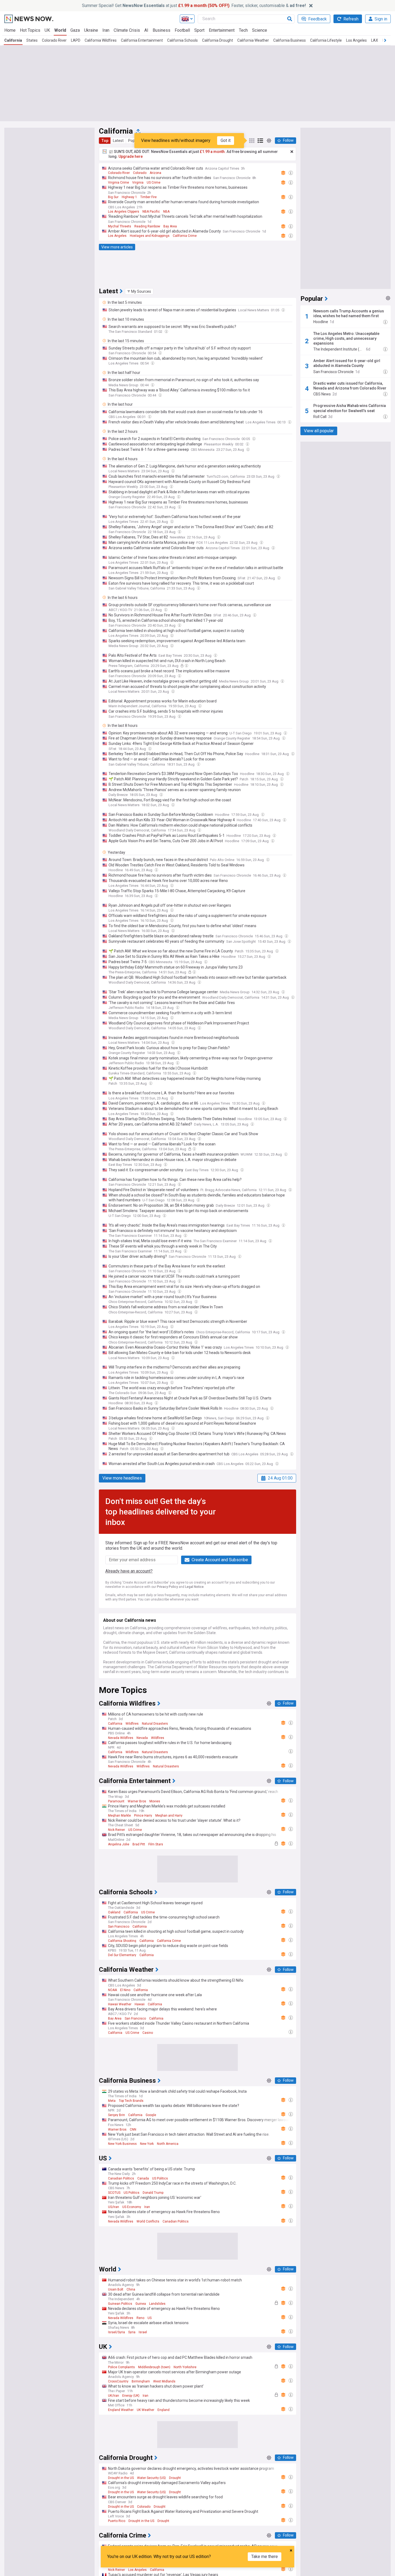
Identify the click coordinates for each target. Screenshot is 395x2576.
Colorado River (54, 40)
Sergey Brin (116, 2115)
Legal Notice (194, 1587)
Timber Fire (148, 197)
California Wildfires (101, 40)
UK (47, 30)
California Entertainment (142, 40)
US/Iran (114, 2207)
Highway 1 (129, 197)
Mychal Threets (120, 226)
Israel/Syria (116, 2332)
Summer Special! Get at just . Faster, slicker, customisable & (194, 6)
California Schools (182, 40)
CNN (133, 2130)
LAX (375, 40)
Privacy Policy (167, 1587)
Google (151, 2115)
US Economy (132, 2207)
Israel (143, 2332)
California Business (290, 40)
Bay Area (170, 226)
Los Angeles (356, 40)
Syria (132, 2332)
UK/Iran (114, 2396)
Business (161, 30)
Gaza (75, 30)
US (150, 2318)
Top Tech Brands (131, 2101)
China (131, 2289)
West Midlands (164, 2381)
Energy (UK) (131, 2396)
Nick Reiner (116, 1830)
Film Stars (156, 1844)
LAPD (76, 40)
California (13, 40)
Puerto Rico (117, 2521)
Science (260, 30)
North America (168, 2144)
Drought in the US (121, 2478)
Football (182, 30)
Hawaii (140, 2004)
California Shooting (122, 1941)
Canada (143, 2178)
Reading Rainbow (147, 226)
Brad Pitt (139, 1844)
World (60, 30)
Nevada (142, 1738)
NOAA (112, 1990)
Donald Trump (153, 2193)
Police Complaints (121, 2367)
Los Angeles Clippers (124, 212)
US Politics (160, 2178)
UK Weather (146, 2410)
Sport (199, 30)
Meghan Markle (119, 1816)
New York (147, 2144)
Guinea (141, 2304)
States (32, 40)
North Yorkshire (185, 2367)
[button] (139, 291)
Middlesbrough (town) (154, 2367)
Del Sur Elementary (122, 1955)
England (164, 2410)
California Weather (253, 40)
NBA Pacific (151, 212)
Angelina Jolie (119, 1844)
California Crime (185, 236)
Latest (118, 141)
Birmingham (141, 2381)
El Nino (125, 1990)
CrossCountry (118, 2381)
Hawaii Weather (120, 2004)
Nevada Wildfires (121, 1738)
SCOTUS (114, 2193)
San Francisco (119, 1927)
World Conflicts (148, 2221)
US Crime (154, 183)
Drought (175, 2478)
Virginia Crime (119, 183)
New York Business (122, 2144)
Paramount (116, 1801)
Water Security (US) (151, 2478)
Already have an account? (129, 1571)
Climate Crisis (127, 30)
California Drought (218, 40)
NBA (166, 212)
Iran (106, 30)
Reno (140, 2318)
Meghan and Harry (169, 1816)
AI (146, 30)
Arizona (155, 173)
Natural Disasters (155, 1724)
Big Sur (113, 197)
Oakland (114, 1912)
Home (10, 30)
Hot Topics (30, 30)
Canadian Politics (121, 2178)
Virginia (138, 183)
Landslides (157, 2304)
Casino (148, 2033)
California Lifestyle (326, 40)
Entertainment (222, 30)
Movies (155, 1801)
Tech (243, 30)
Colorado (140, 173)
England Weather (121, 2410)
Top (105, 141)
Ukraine (91, 30)
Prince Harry (143, 1816)
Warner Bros (137, 1801)
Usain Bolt (116, 2289)
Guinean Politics (120, 2304)
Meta (112, 2101)
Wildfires (132, 1724)
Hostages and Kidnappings (150, 236)
